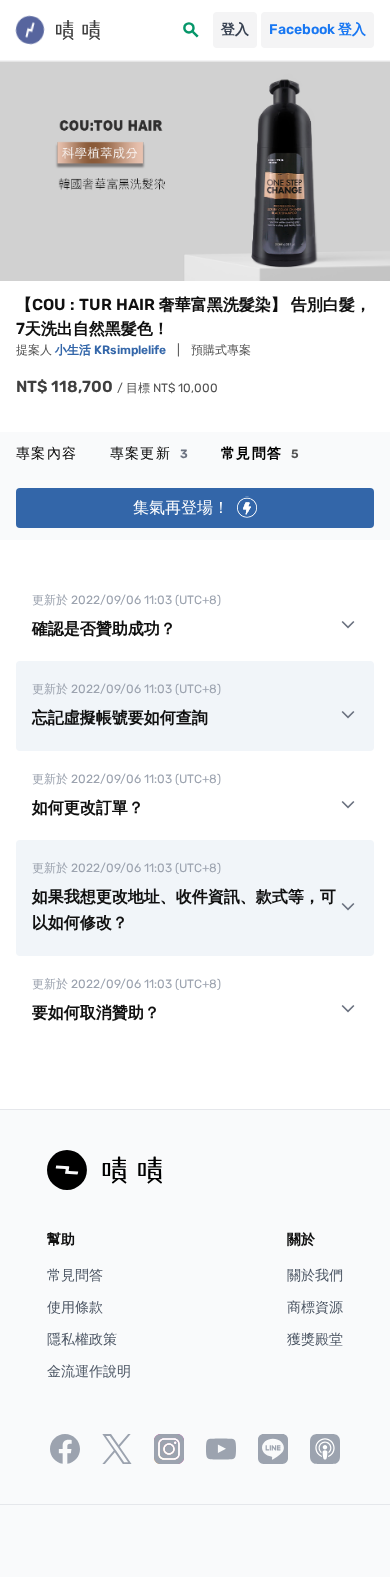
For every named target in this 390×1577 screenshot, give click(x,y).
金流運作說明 (89, 1371)
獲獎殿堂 (315, 1339)
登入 (235, 29)
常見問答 (260, 453)
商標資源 (315, 1307)
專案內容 (47, 453)
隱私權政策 (82, 1339)
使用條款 (75, 1307)
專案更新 (149, 453)
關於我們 (315, 1275)
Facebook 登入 (317, 29)
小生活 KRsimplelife (112, 350)
